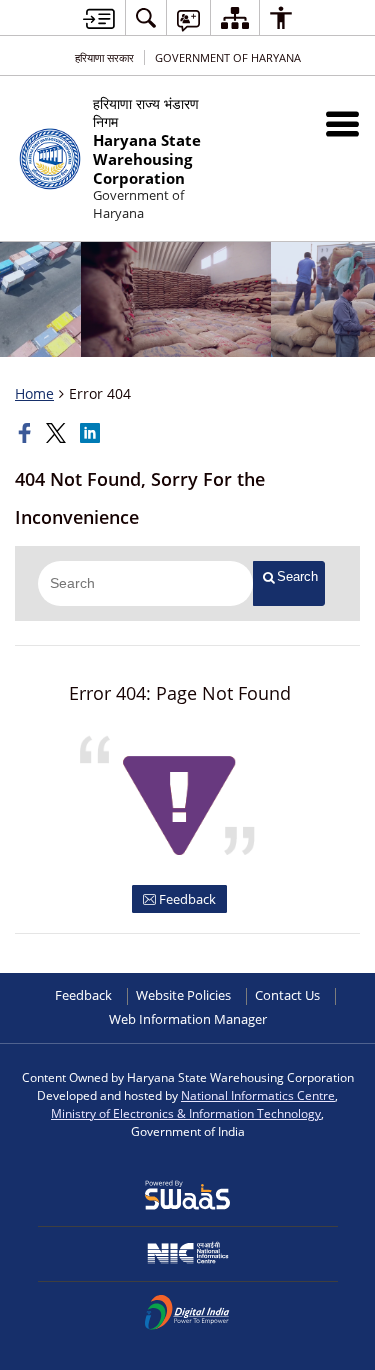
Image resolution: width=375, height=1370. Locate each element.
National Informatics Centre (258, 1095)
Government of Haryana (228, 57)
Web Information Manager (188, 1019)
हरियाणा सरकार (104, 57)
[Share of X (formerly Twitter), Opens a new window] (58, 433)
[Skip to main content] (99, 18)
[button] (342, 123)
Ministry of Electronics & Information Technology (186, 1113)
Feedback (186, 899)
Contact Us (287, 995)
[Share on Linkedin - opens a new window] (92, 433)
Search (297, 576)
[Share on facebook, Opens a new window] (27, 433)
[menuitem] (146, 17)
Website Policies (183, 995)
